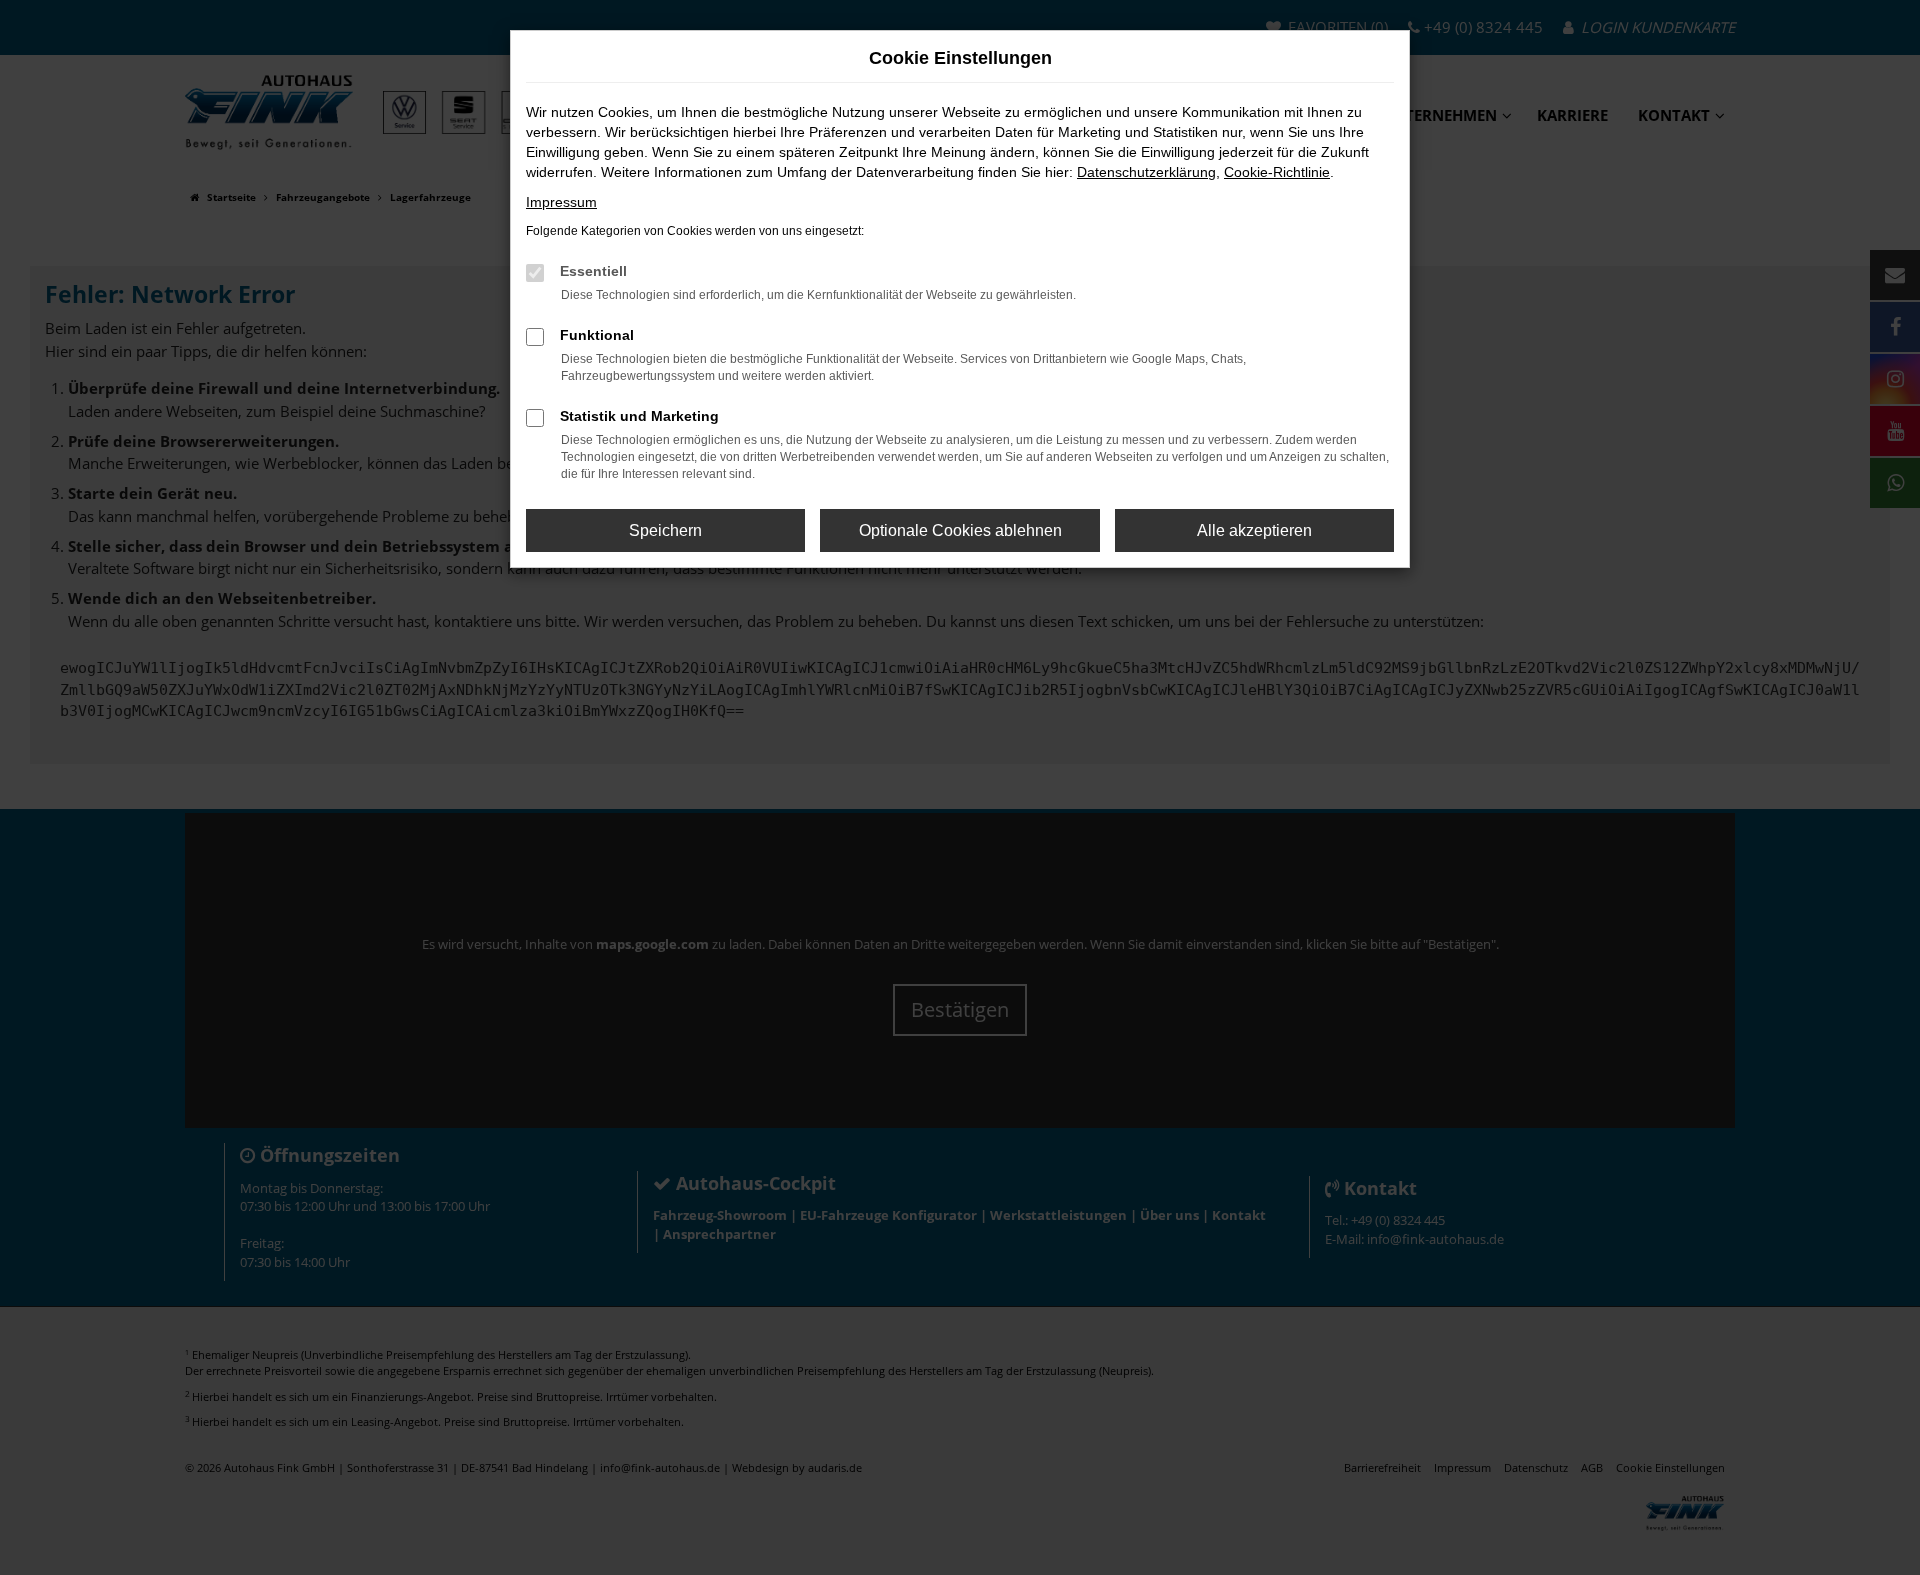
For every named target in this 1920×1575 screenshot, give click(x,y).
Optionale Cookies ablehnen (960, 530)
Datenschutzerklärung (1146, 172)
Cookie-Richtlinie (1277, 172)
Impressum (561, 202)
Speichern (665, 530)
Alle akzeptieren (1254, 530)
